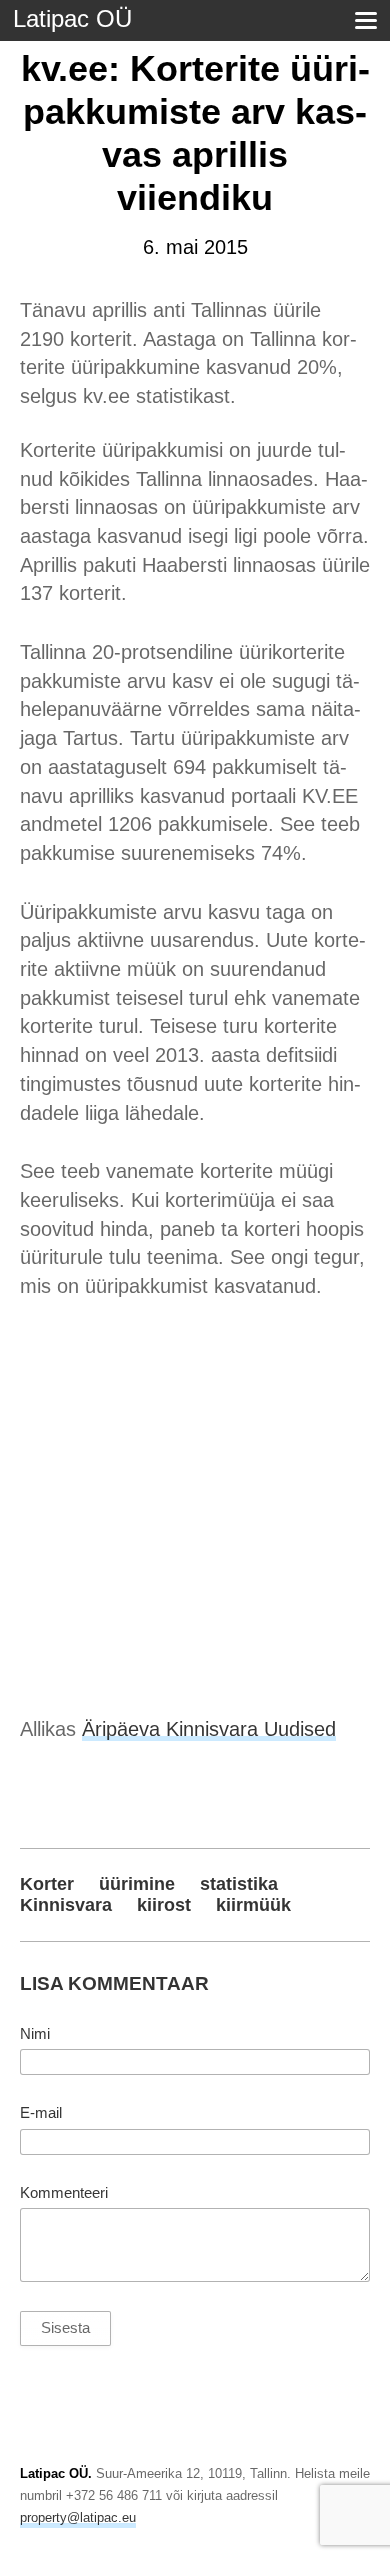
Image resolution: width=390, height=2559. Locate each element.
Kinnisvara (66, 1905)
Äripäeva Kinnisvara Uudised (209, 1729)
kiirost (164, 1905)
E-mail (41, 2113)
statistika (239, 1884)
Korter (47, 1884)
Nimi (35, 2034)
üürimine (137, 1884)
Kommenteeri (64, 2193)
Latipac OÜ (72, 18)
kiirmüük (253, 1905)
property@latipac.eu (78, 2517)
